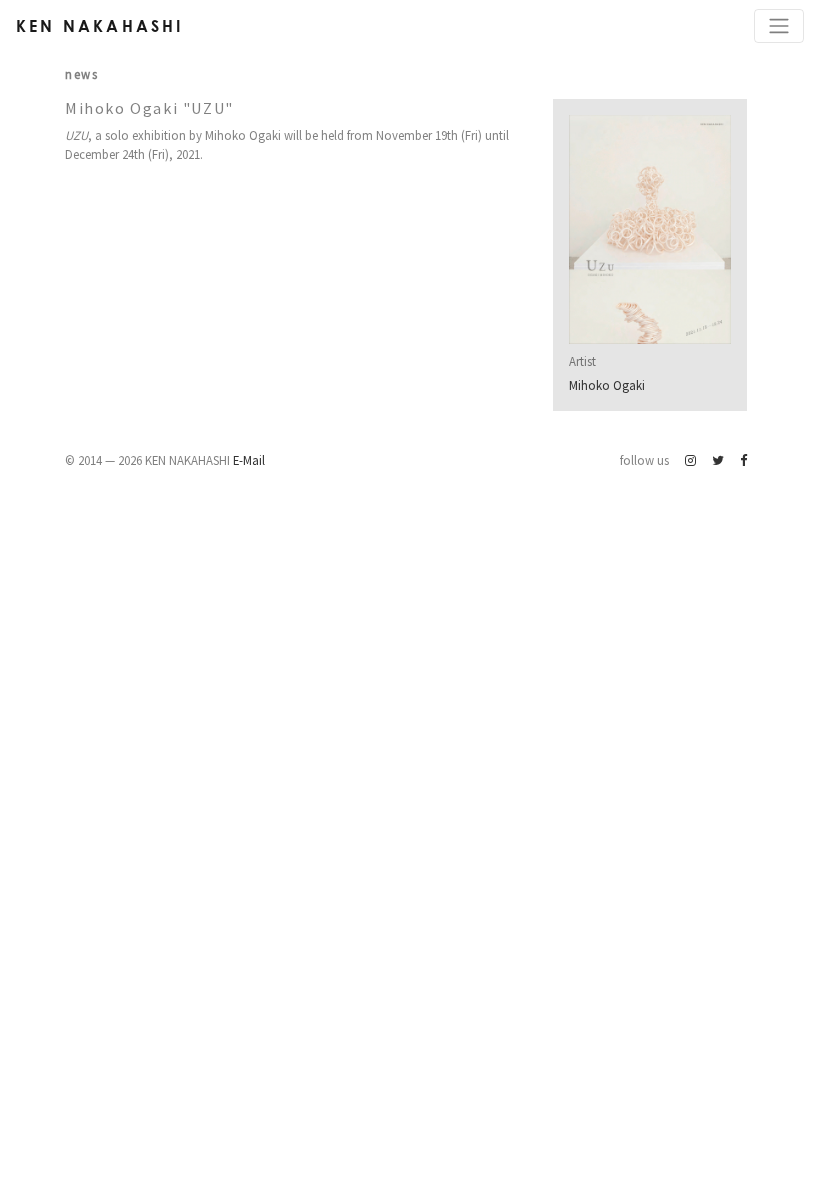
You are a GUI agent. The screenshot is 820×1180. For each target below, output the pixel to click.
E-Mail (249, 460)
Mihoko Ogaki (607, 385)
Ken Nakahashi (100, 25)
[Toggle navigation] (779, 26)
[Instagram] (690, 460)
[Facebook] (743, 460)
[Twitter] (718, 460)
